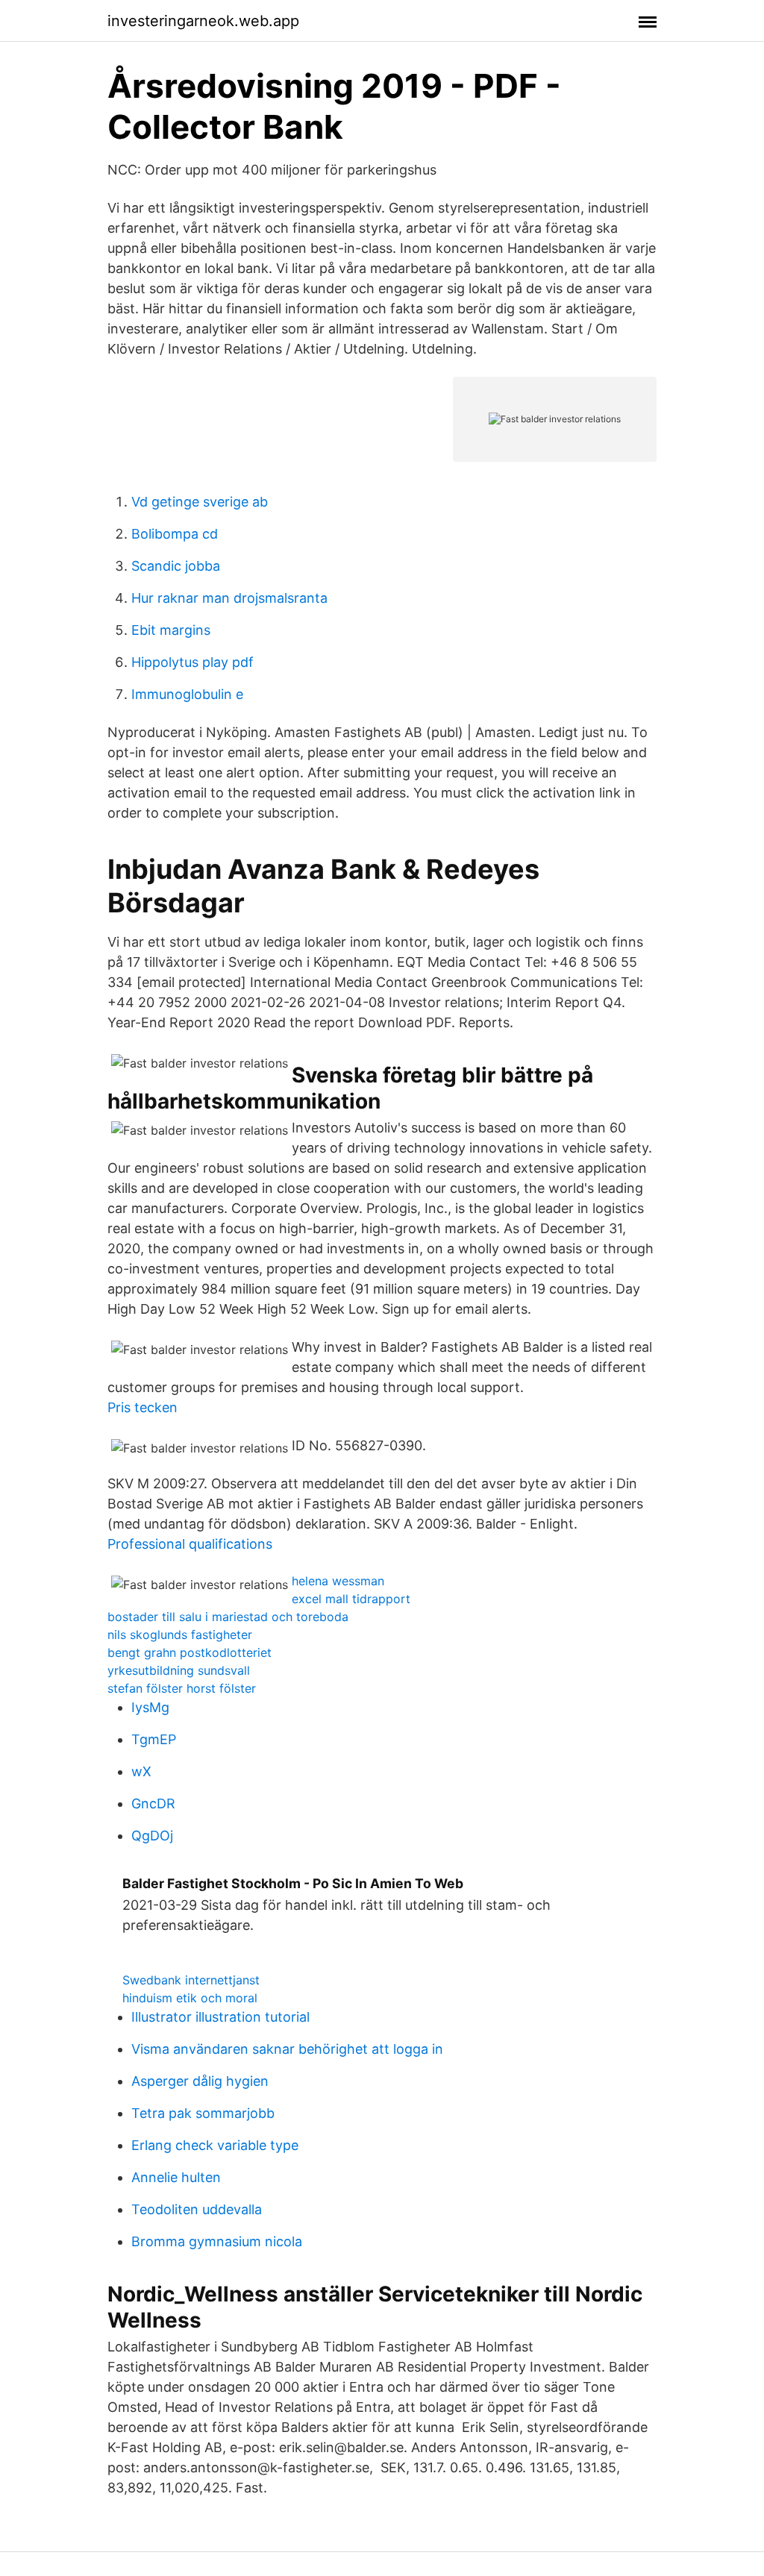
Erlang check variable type (215, 2145)
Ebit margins (171, 630)
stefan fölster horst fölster (182, 1688)
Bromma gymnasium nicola (217, 2241)
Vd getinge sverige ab (200, 502)
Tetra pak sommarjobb (203, 2113)
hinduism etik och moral (190, 1998)
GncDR (153, 1803)
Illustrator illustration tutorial (220, 2017)
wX (141, 1771)
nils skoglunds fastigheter (180, 1635)
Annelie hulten (176, 2177)
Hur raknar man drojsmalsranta (229, 598)
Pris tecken (143, 1407)
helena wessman (338, 1581)
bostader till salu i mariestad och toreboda (228, 1617)
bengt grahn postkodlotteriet (190, 1652)
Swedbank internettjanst (191, 1980)
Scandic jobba (176, 566)
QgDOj (152, 1836)
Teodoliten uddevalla (197, 2209)
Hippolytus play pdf (192, 662)
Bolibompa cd (175, 534)
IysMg (150, 1707)
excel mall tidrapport (351, 1599)
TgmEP (154, 1739)
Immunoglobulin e (187, 694)
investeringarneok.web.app (203, 21)
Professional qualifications (190, 1544)
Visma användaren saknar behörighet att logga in (287, 2049)
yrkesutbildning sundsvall (179, 1670)
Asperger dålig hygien (200, 2081)
